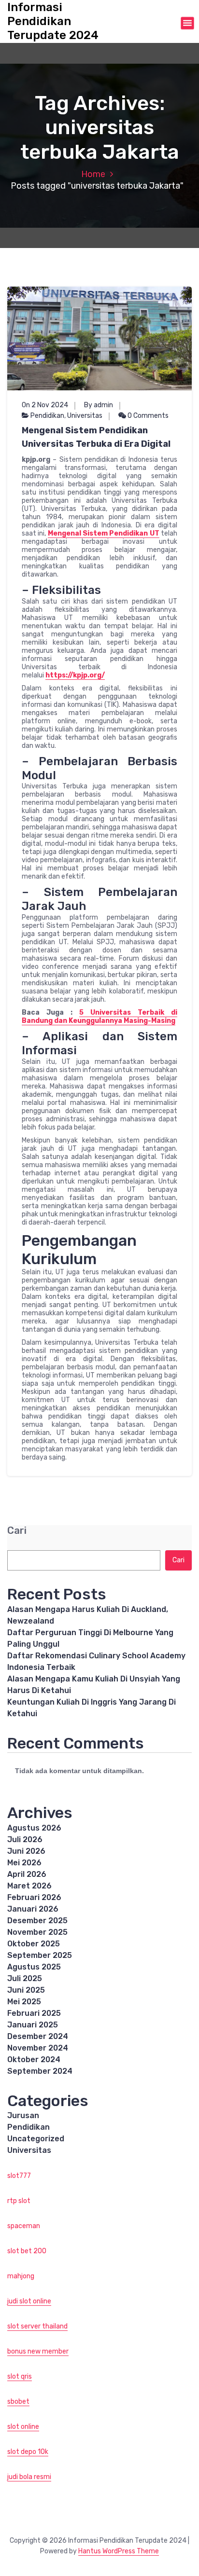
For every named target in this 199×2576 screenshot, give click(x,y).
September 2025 (40, 1955)
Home (93, 174)
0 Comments (147, 416)
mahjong (21, 2276)
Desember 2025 (37, 1921)
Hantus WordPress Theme (119, 2551)
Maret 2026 (29, 1886)
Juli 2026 (25, 1839)
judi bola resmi (29, 2477)
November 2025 (37, 1932)
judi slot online (29, 2301)
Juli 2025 (25, 1978)
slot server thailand (37, 2326)
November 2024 (38, 2048)
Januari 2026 (33, 1909)
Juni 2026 (26, 1851)
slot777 (19, 2176)
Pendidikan (47, 416)
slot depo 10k (28, 2452)
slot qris (20, 2376)
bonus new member (38, 2351)
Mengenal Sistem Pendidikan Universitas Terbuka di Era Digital (96, 437)
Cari (17, 1531)
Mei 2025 (24, 2002)
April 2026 (27, 1874)
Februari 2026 (34, 1897)
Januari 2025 (33, 2025)
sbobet (18, 2402)
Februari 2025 (34, 2013)
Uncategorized (36, 2139)
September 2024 (40, 2071)
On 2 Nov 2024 (45, 405)
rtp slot (19, 2201)
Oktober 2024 (34, 2059)
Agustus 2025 (34, 1967)
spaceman (24, 2226)
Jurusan (23, 2115)
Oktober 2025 (34, 1944)
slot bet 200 (27, 2251)
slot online (23, 2427)
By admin (99, 405)
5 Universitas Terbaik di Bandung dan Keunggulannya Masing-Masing (99, 1017)
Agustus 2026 (34, 1828)
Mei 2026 (24, 1863)
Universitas (85, 416)
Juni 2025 (26, 1990)
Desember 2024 (38, 2036)
